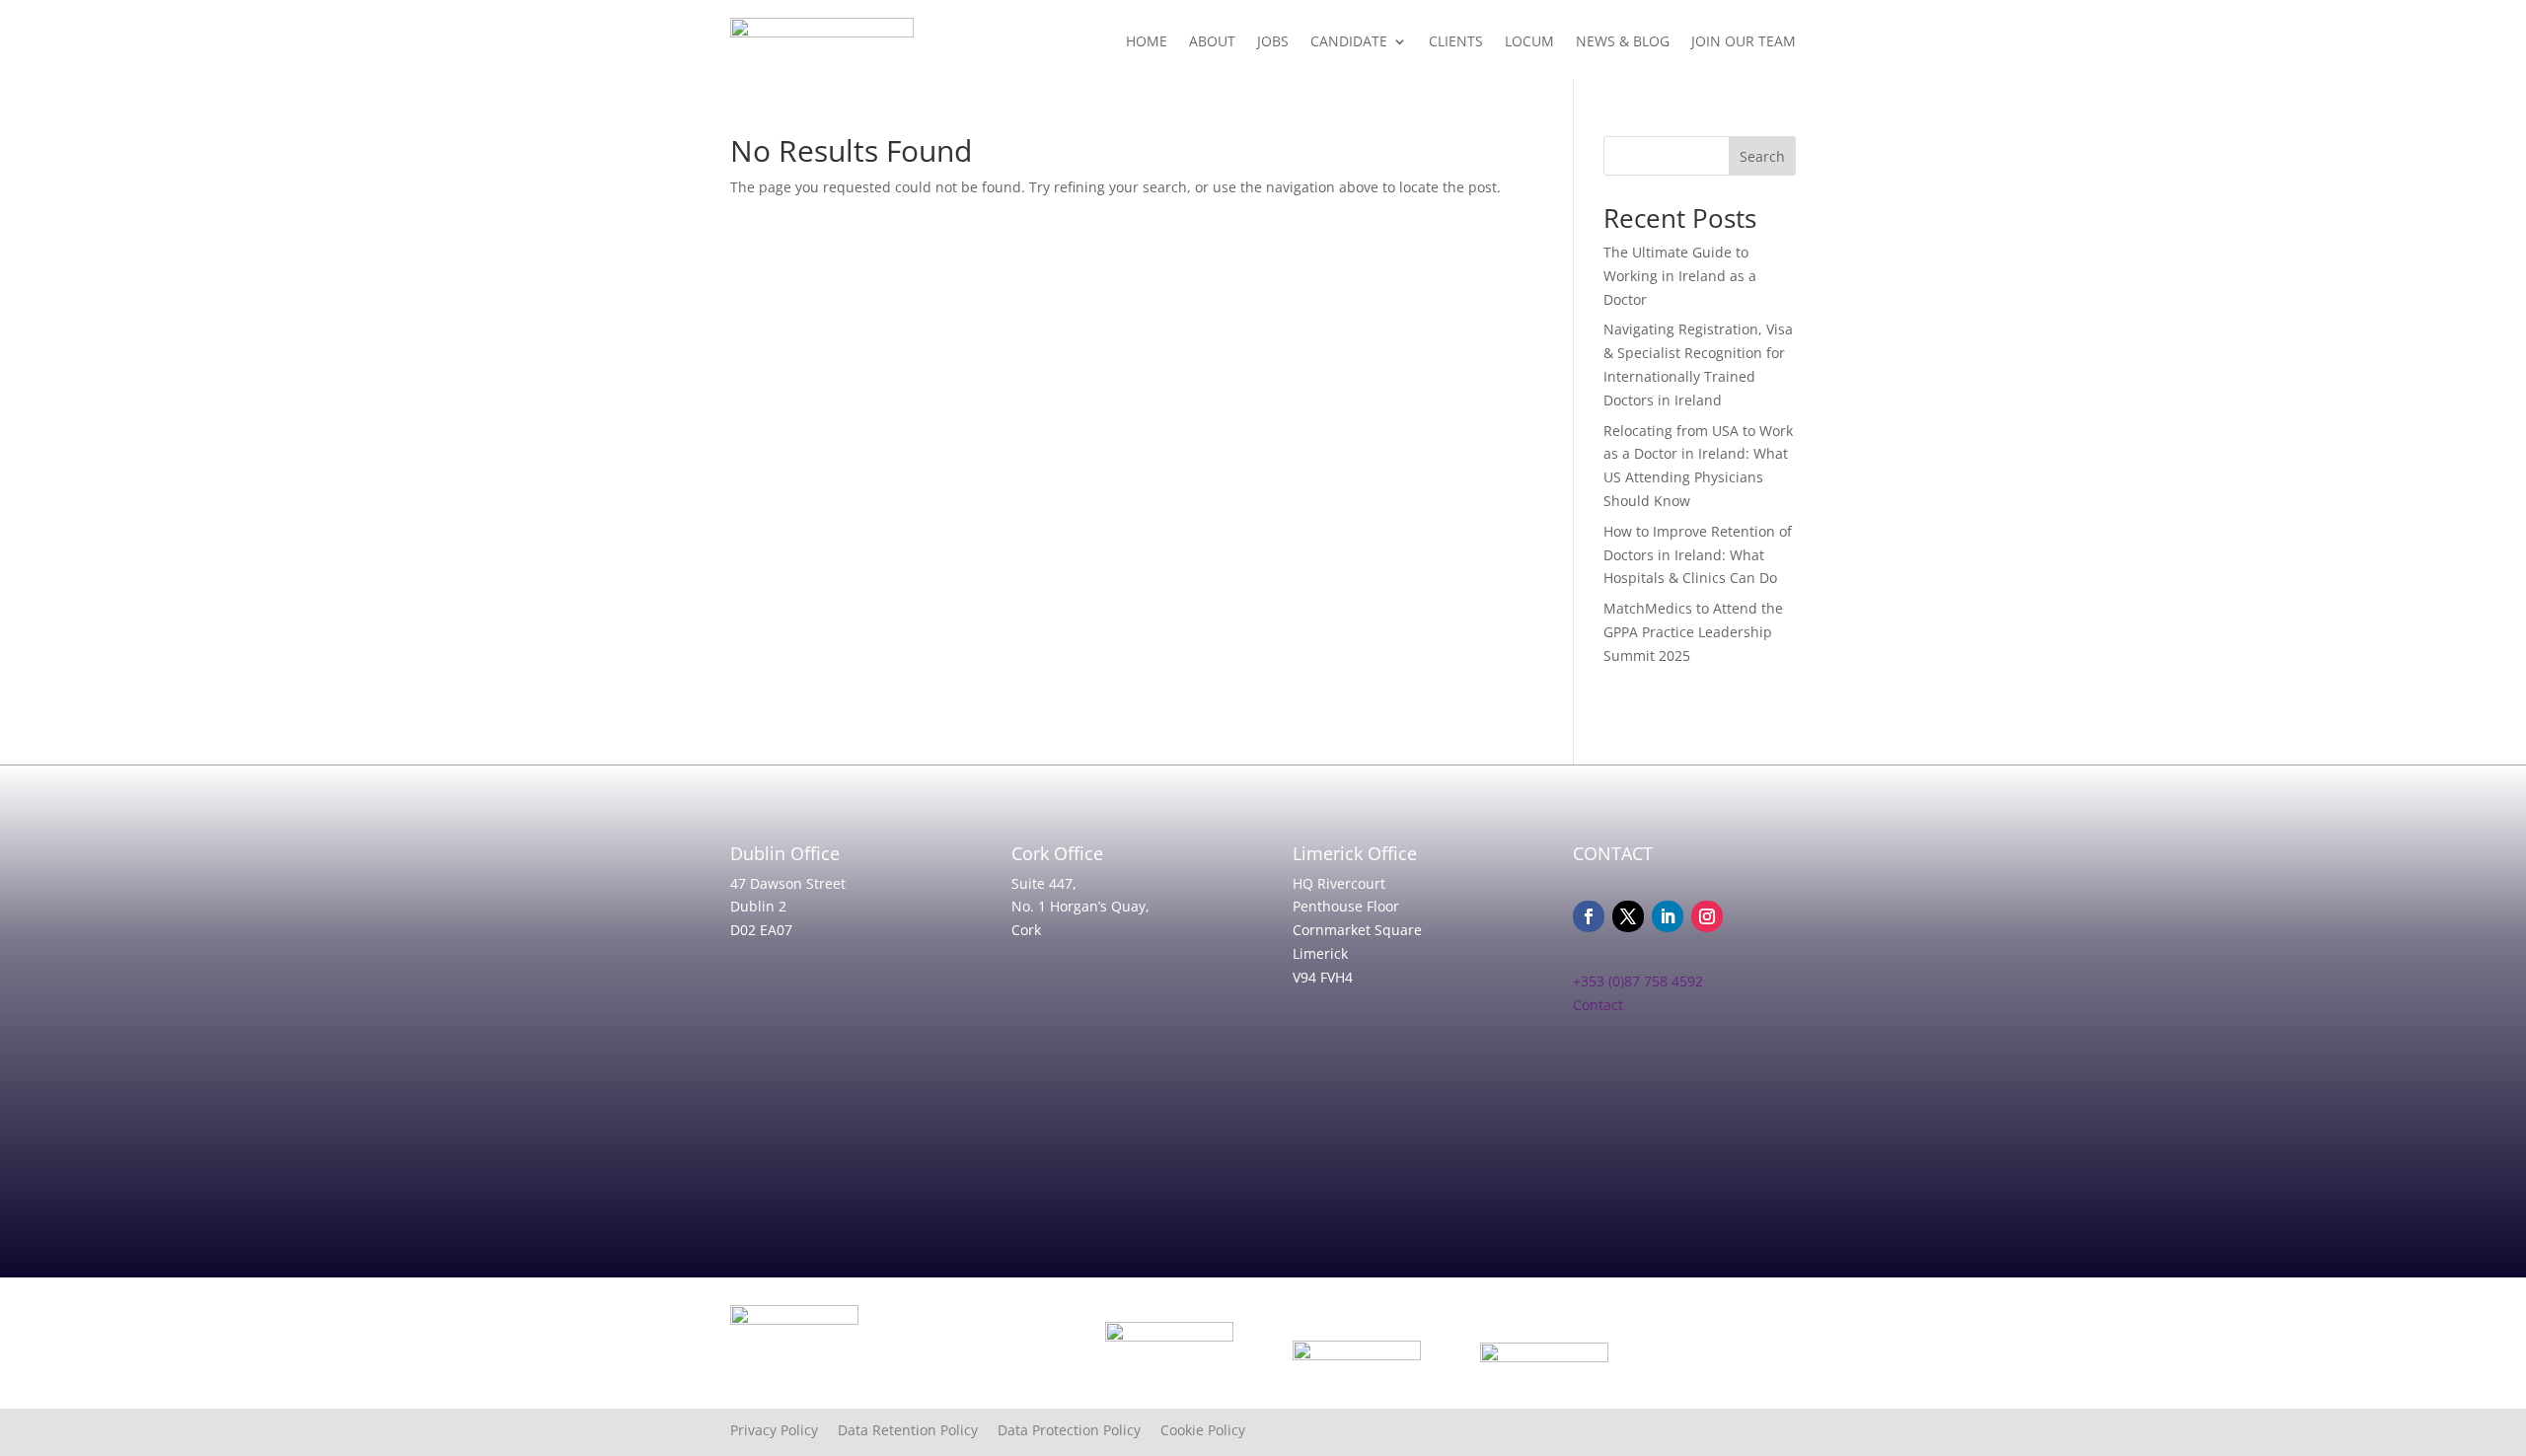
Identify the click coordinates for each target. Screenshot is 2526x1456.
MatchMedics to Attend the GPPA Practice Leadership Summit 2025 (1693, 632)
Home (1147, 41)
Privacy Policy (784, 1430)
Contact (1598, 1005)
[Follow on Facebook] (1589, 916)
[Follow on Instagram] (1707, 916)
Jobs (1273, 41)
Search (1762, 156)
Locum (1529, 41)
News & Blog (1623, 41)
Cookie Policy (1203, 1430)
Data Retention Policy (918, 1430)
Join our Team (1744, 41)
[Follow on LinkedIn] (1668, 916)
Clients (1456, 41)
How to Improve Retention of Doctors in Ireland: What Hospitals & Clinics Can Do (1698, 555)
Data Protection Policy (1079, 1430)
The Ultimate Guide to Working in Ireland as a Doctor (1680, 276)
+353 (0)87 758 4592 (1638, 981)
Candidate (1349, 41)
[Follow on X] (1628, 916)
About (1212, 41)
